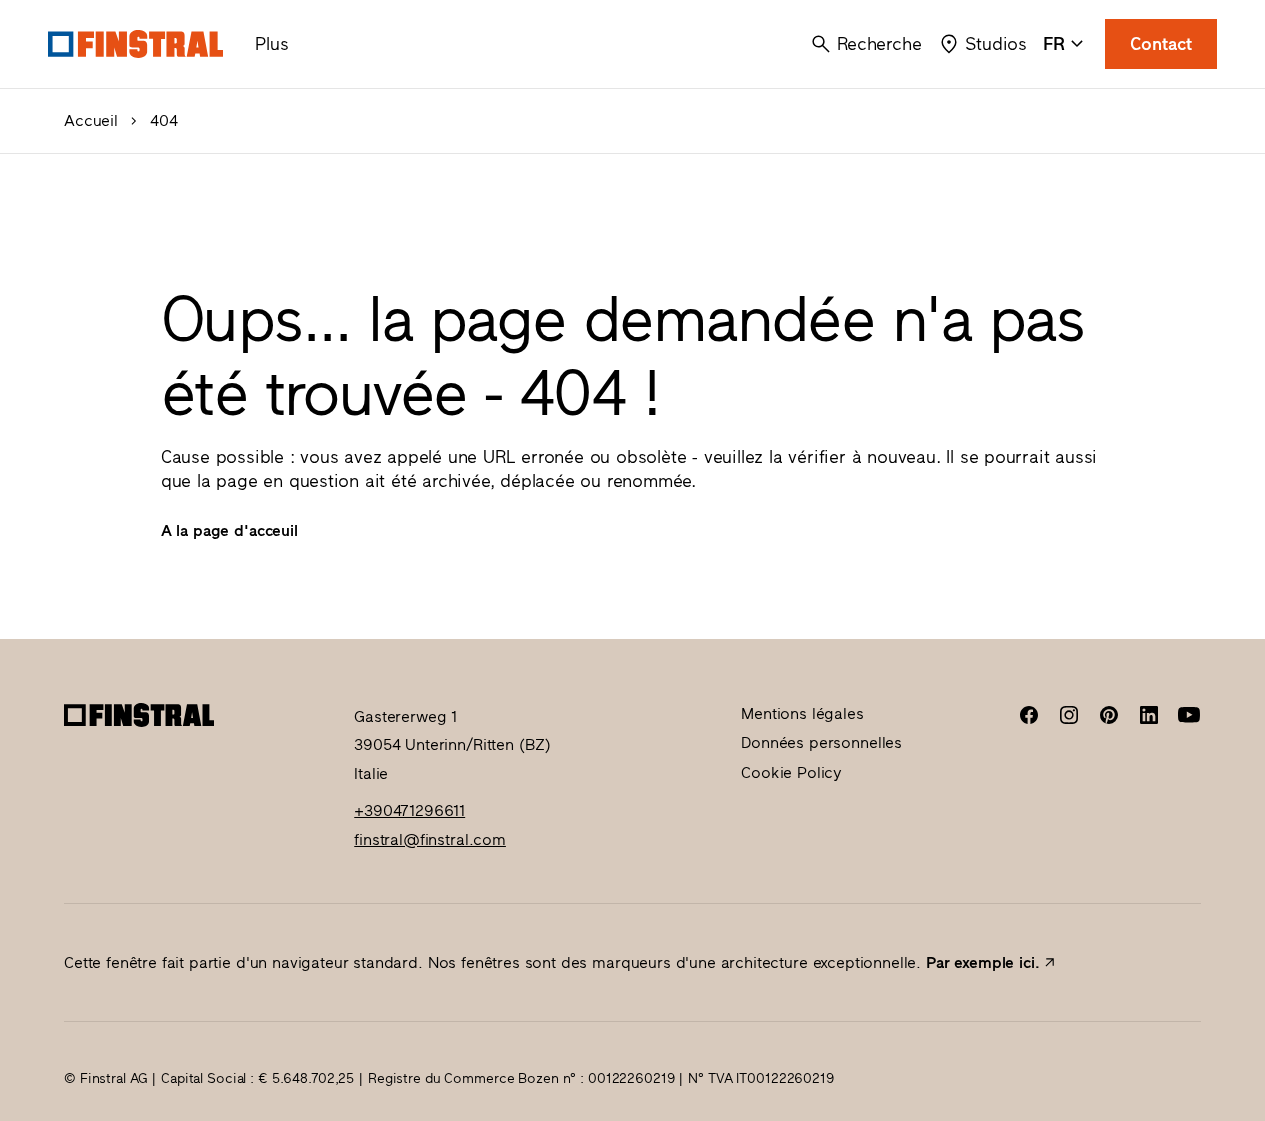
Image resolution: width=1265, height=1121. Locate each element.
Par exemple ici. (982, 962)
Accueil (91, 121)
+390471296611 (409, 810)
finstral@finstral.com (430, 839)
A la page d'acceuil (229, 530)
